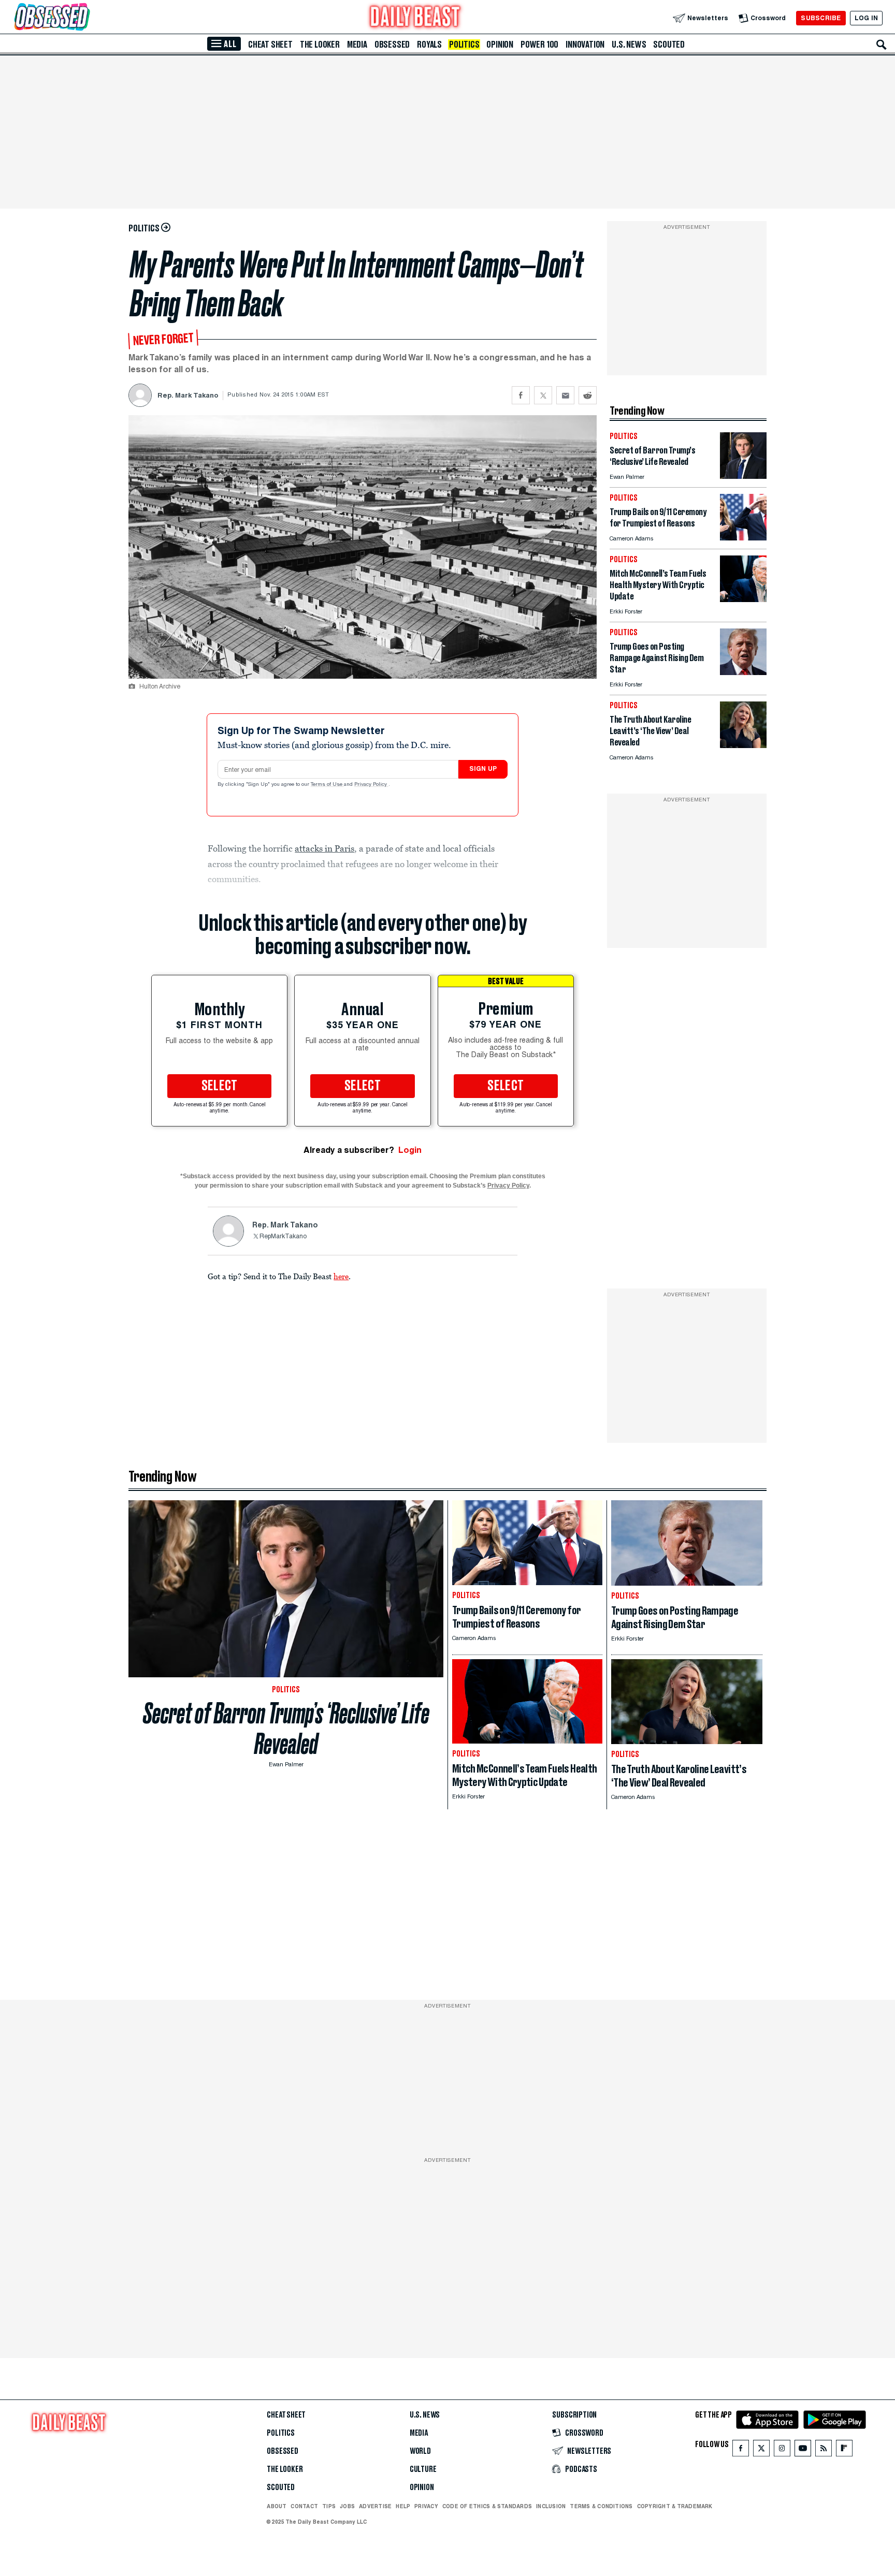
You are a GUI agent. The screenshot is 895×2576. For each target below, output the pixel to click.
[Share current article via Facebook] (521, 395)
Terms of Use (327, 785)
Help (403, 2506)
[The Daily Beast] (415, 18)
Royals (429, 45)
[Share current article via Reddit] (588, 395)
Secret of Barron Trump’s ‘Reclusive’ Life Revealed (286, 1729)
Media (357, 45)
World (420, 2451)
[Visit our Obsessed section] (85, 18)
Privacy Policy (371, 785)
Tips (329, 2506)
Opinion (500, 45)
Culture (423, 2469)
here (341, 1276)
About (277, 2506)
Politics (464, 45)
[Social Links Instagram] (782, 2450)
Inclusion (551, 2506)
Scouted (669, 45)
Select (220, 1086)
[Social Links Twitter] (761, 2450)
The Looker (320, 45)
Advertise (375, 2506)
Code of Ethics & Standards (487, 2506)
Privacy (426, 2506)
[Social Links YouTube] (803, 2450)
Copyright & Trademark (675, 2506)
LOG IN (866, 18)
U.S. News (629, 45)
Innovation (585, 45)
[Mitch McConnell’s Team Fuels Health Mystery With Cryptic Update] (743, 599)
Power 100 (539, 45)
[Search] (882, 45)
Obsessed (392, 45)
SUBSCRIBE (821, 18)
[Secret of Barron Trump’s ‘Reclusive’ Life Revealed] (743, 476)
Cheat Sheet (270, 45)
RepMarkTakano (283, 1237)
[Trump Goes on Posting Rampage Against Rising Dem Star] (743, 672)
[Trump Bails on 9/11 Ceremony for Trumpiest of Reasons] (743, 538)
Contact (304, 2506)
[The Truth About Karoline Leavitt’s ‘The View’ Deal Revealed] (743, 745)
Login (410, 1150)
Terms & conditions (601, 2506)
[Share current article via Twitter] (543, 395)
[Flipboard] (844, 2450)
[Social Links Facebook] (741, 2450)
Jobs (347, 2506)
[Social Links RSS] (824, 2450)
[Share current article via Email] (565, 395)
